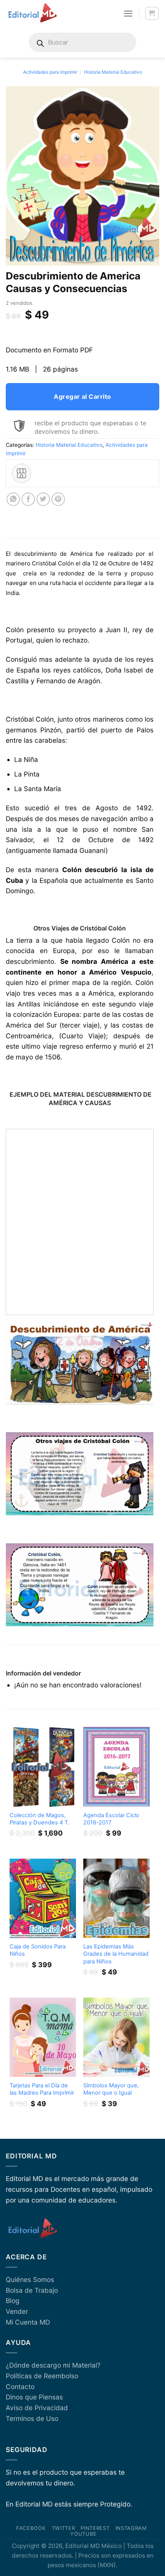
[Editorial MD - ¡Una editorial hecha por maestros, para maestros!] (32, 13)
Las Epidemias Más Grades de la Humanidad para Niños (116, 1954)
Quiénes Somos (30, 2279)
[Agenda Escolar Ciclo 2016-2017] (116, 1767)
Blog (13, 2301)
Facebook (31, 2528)
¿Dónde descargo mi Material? (53, 2365)
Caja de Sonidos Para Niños (38, 1950)
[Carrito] (152, 14)
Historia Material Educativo (113, 72)
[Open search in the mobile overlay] (82, 42)
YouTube (83, 2534)
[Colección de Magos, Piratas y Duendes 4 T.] (43, 1767)
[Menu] (128, 13)
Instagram (131, 2528)
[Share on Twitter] (43, 499)
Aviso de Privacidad (37, 2408)
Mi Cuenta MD (28, 2322)
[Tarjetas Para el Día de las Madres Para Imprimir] (43, 2037)
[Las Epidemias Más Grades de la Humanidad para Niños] (116, 1898)
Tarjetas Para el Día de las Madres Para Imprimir (42, 2089)
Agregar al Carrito (82, 397)
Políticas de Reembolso (42, 2376)
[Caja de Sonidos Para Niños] (43, 1898)
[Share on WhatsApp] (13, 499)
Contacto (20, 2387)
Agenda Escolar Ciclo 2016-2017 (111, 1819)
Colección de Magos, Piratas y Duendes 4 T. (39, 1819)
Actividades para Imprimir (50, 72)
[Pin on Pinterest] (58, 499)
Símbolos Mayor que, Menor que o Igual (111, 2089)
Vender (17, 2311)
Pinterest (95, 2528)
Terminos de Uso (32, 2418)
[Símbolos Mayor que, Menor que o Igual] (116, 2037)
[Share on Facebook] (28, 499)
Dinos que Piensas (34, 2397)
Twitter (64, 2528)
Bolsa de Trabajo (32, 2290)
